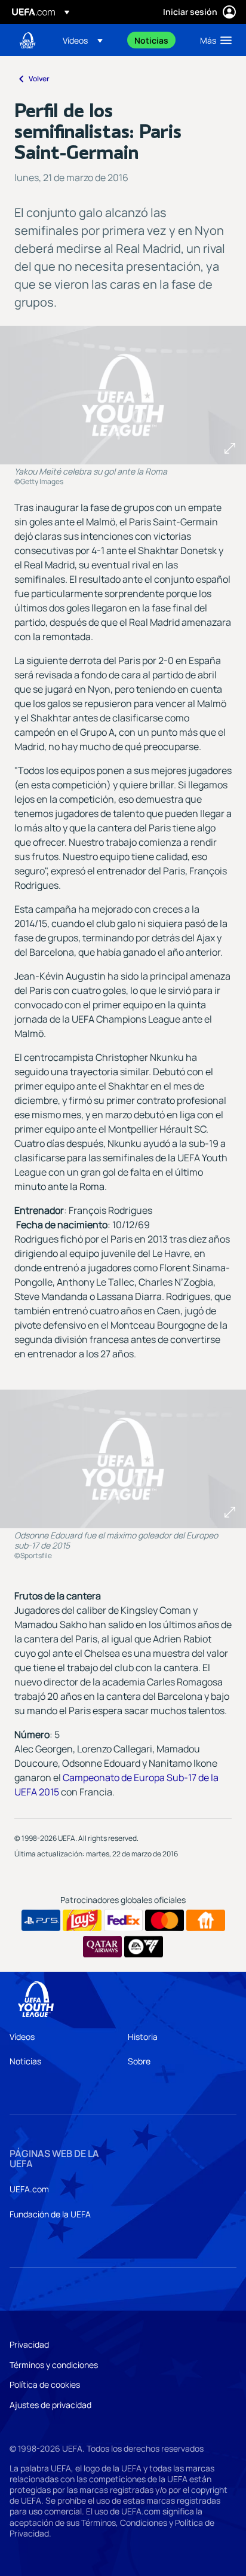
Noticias (25, 2061)
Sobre (139, 2061)
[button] (83, 40)
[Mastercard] (164, 1920)
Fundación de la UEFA (50, 2214)
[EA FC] (144, 1947)
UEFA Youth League (27, 40)
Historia (143, 2037)
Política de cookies (45, 2384)
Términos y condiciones (54, 2365)
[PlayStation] (41, 1920)
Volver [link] (39, 79)
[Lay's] (82, 1920)
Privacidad (29, 2344)
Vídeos (22, 2037)
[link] (151, 40)
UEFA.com (29, 2189)
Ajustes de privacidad (50, 2405)
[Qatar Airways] (102, 1947)
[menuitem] (88, 40)
